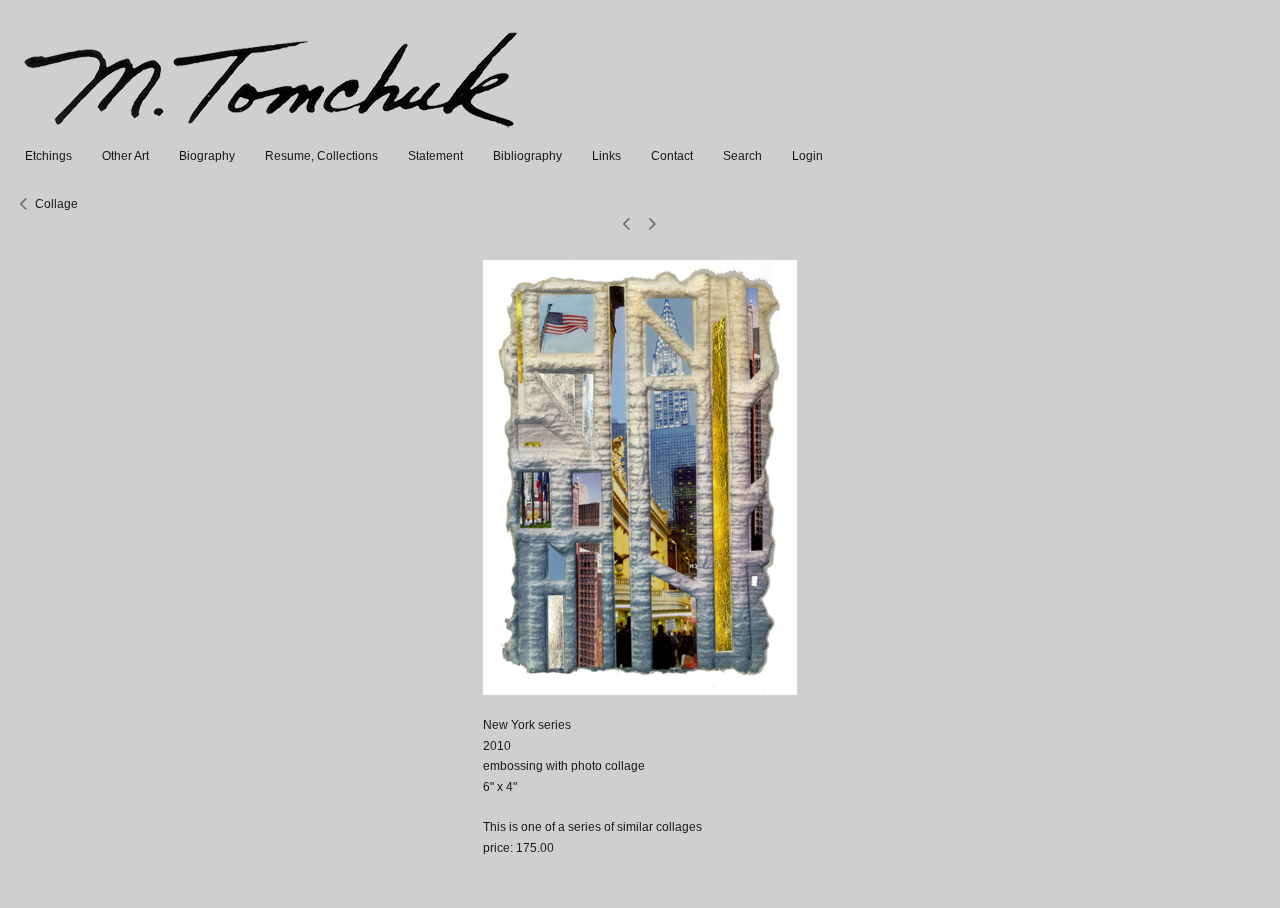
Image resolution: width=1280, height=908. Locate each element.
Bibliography (527, 156)
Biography (207, 156)
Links (606, 156)
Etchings (48, 156)
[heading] (272, 136)
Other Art (125, 156)
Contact (672, 156)
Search (742, 156)
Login (807, 156)
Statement (435, 156)
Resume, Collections (321, 156)
